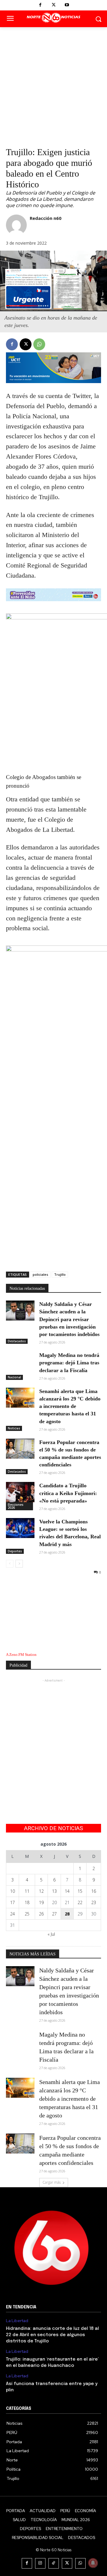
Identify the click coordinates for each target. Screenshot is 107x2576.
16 (94, 1891)
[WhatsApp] (39, 344)
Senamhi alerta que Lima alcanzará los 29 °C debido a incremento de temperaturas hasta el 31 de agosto (70, 1406)
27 (54, 1914)
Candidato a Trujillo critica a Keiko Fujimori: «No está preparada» (68, 1493)
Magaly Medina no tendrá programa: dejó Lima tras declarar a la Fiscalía (69, 1363)
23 (94, 1902)
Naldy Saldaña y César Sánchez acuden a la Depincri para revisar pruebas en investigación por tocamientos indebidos (69, 1319)
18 (27, 1902)
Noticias (14, 1428)
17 (12, 1902)
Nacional (14, 1377)
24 (12, 1914)
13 (54, 1891)
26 (41, 1914)
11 (27, 1891)
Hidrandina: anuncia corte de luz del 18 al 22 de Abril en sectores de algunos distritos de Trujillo (52, 2335)
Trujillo (60, 1274)
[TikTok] (54, 2563)
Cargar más (52, 2182)
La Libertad (17, 2321)
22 (80, 1902)
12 (41, 1891)
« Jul (51, 1934)
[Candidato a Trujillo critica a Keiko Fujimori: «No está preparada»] (20, 1492)
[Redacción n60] (16, 225)
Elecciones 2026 (16, 1506)
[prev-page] (10, 1564)
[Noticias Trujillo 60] (53, 18)
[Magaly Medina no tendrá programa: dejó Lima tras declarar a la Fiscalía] (20, 1362)
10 (12, 1891)
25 (27, 1914)
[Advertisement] (53, 84)
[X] (54, 5)
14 (67, 1891)
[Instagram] (40, 2563)
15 (80, 1891)
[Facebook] (40, 5)
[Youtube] (67, 5)
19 (41, 1902)
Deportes (15, 1551)
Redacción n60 (46, 218)
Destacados (17, 1341)
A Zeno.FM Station (21, 1655)
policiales (40, 1274)
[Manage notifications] (93, 2563)
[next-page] (19, 1564)
